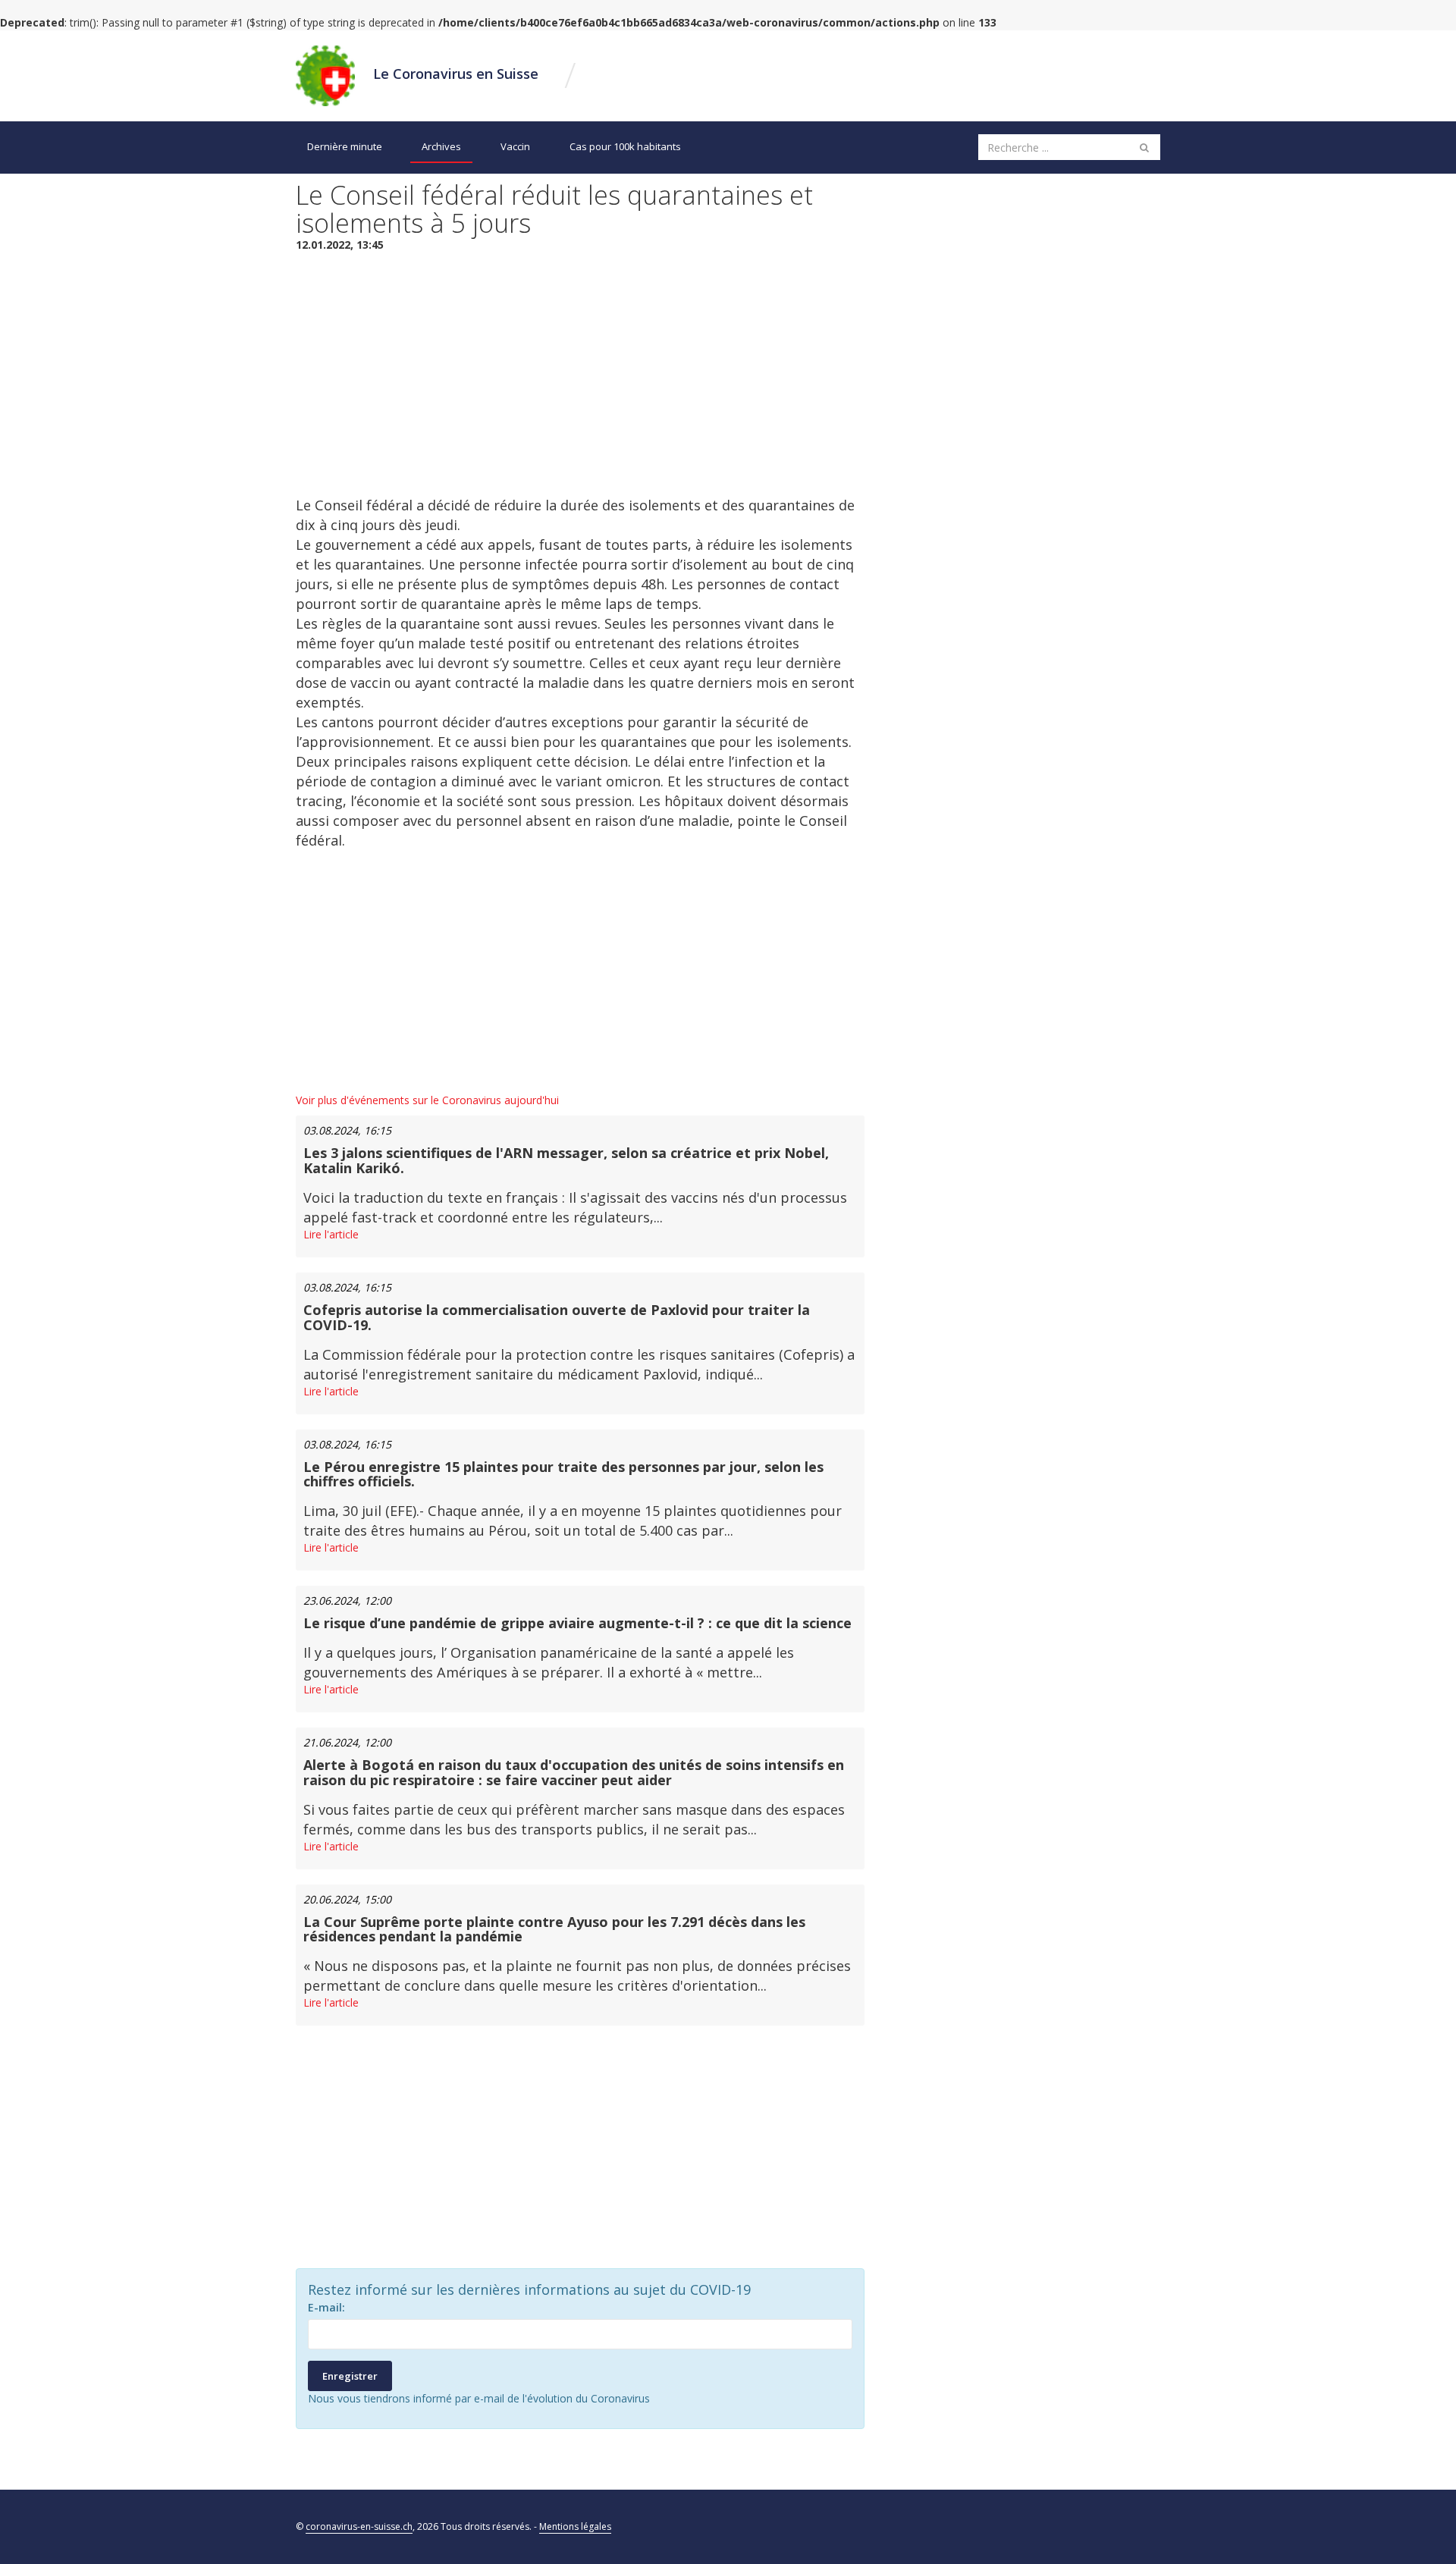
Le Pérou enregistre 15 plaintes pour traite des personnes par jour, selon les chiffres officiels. (563, 1474)
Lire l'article (331, 1234)
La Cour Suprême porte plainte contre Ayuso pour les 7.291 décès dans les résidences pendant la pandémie (554, 1929)
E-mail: (326, 2307)
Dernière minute (345, 146)
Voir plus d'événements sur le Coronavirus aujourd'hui (427, 1100)
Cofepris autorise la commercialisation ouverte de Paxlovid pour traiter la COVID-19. (557, 1317)
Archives (441, 146)
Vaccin (515, 146)
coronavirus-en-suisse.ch (359, 2526)
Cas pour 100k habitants (625, 146)
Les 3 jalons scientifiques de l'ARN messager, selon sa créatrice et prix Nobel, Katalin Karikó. (566, 1160)
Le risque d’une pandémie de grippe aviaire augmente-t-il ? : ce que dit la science (577, 1623)
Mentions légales (575, 2526)
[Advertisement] (580, 374)
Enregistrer (350, 2376)
